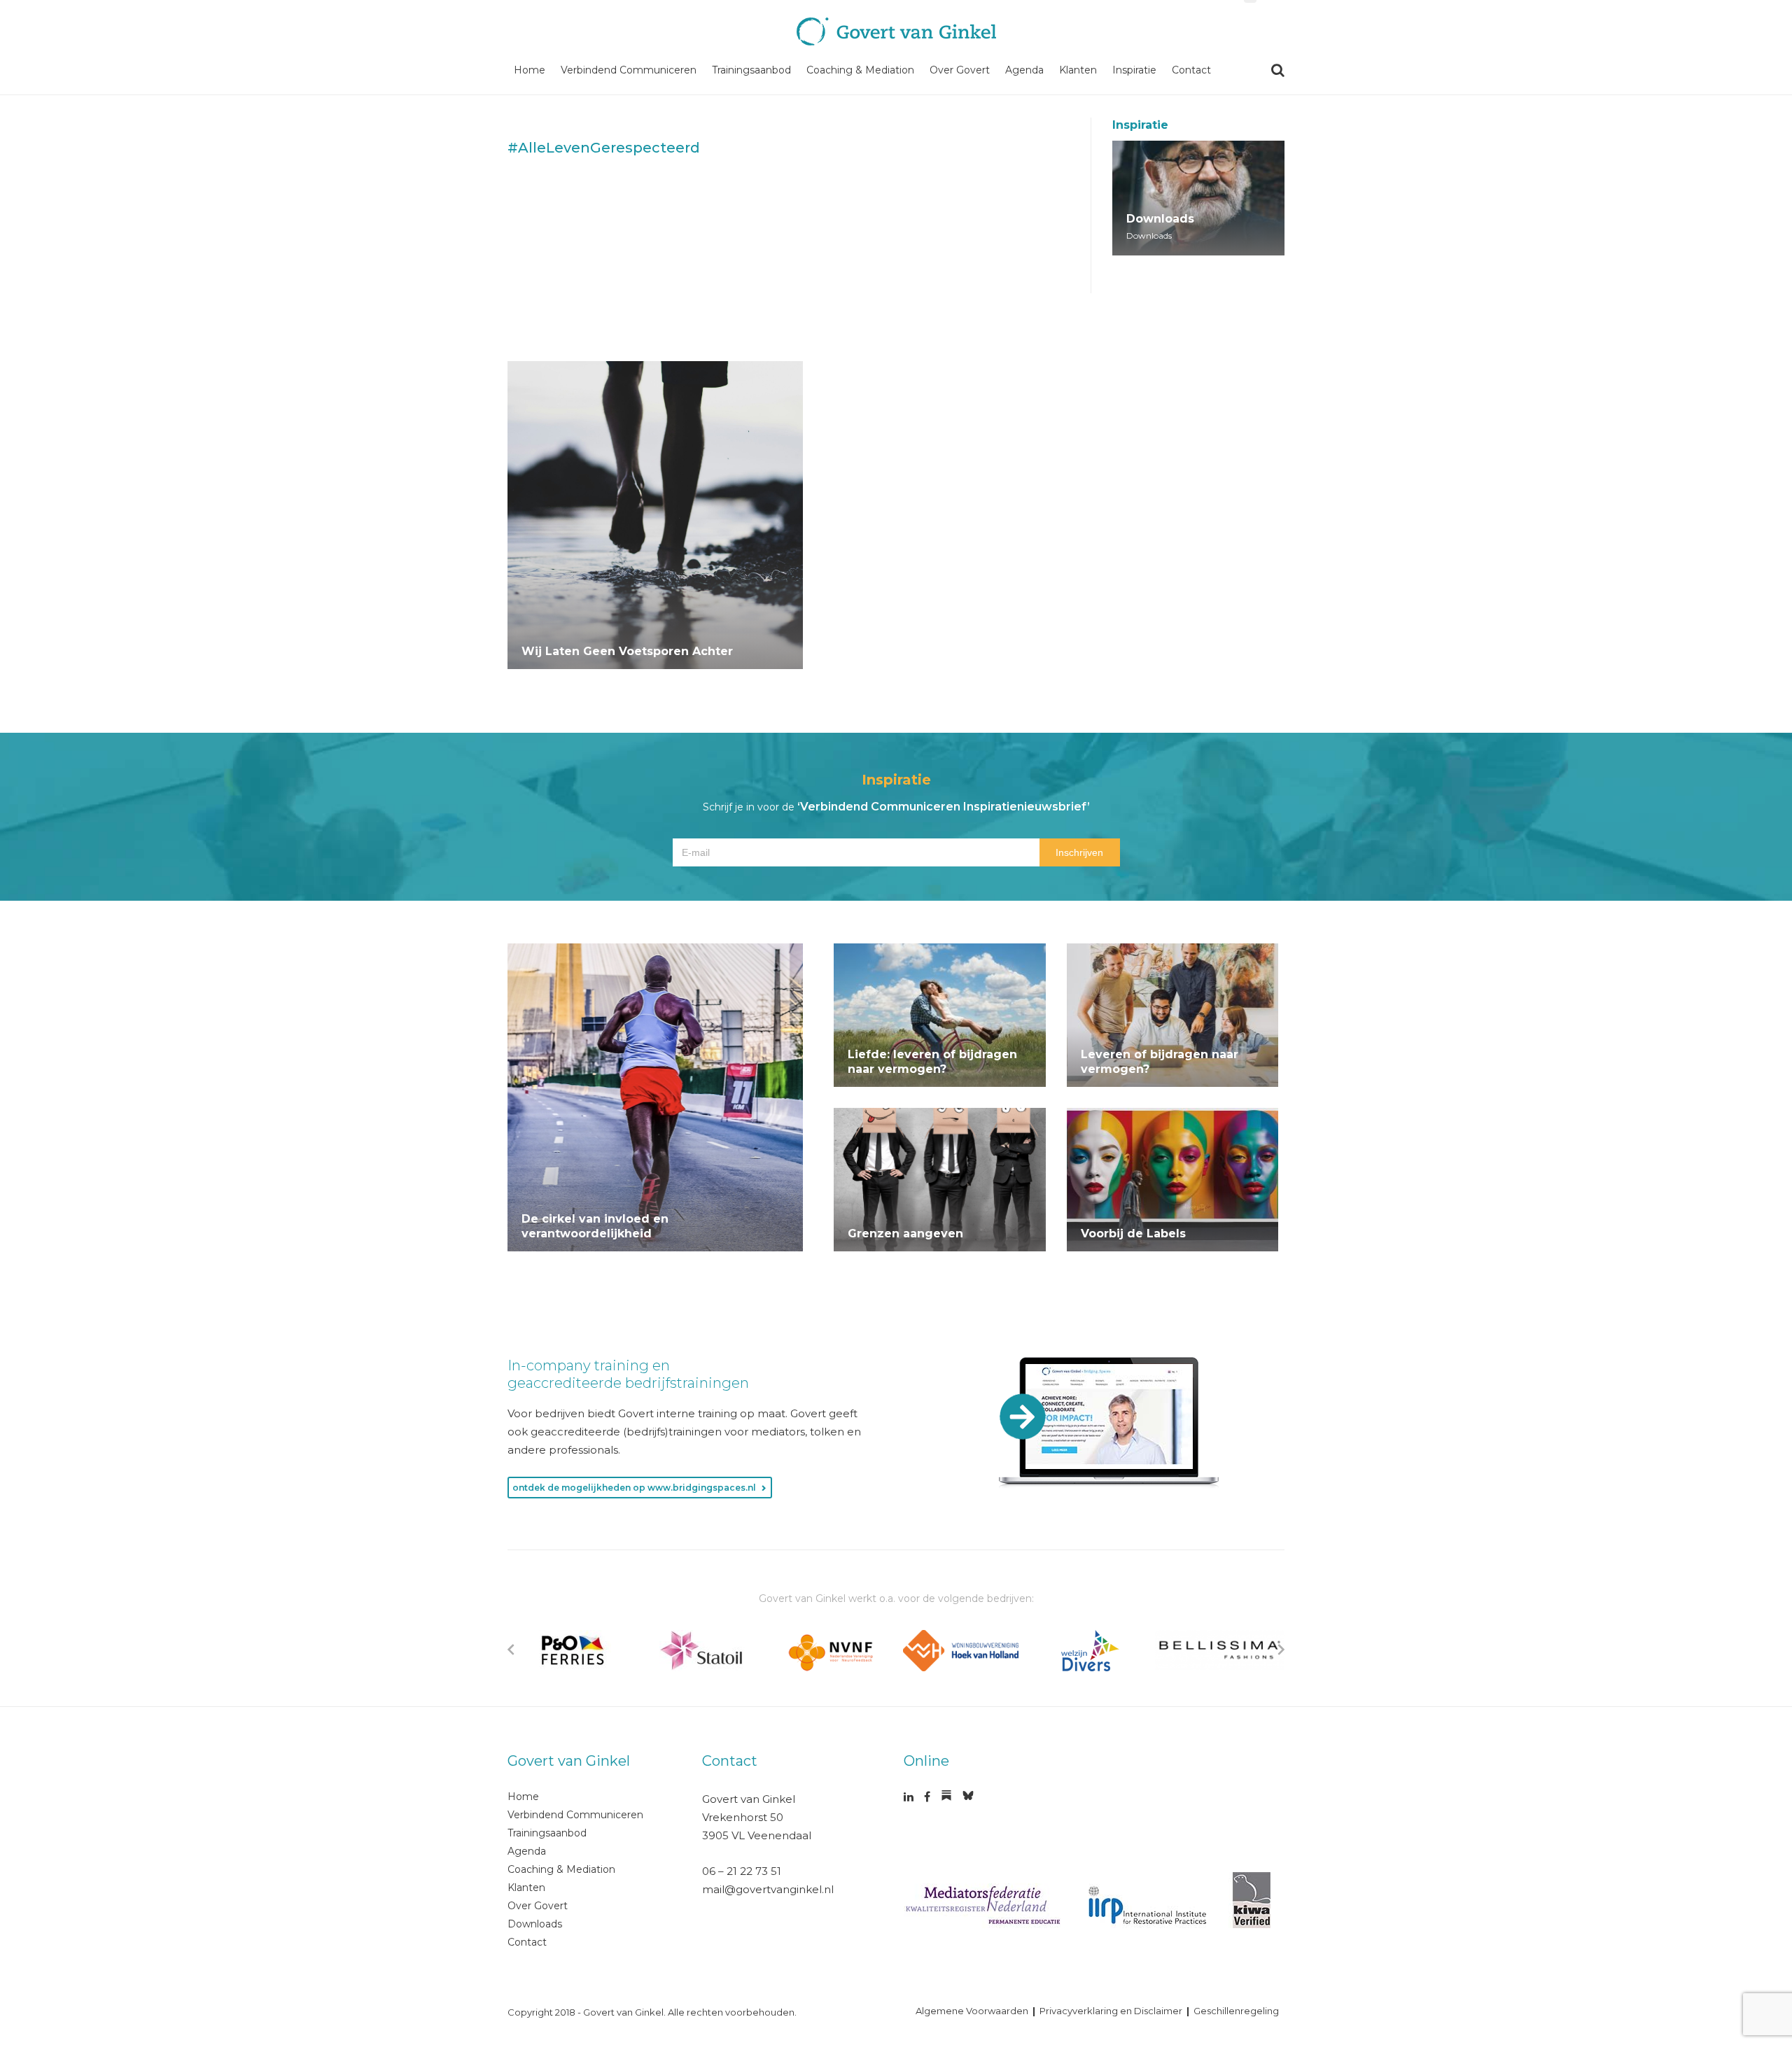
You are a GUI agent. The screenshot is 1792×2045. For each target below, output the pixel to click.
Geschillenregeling (1236, 2011)
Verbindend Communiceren (629, 70)
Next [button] (1281, 1650)
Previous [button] (511, 1650)
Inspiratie (1134, 70)
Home (530, 70)
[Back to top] (1739, 1925)
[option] (572, 1651)
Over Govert (960, 70)
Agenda (1024, 70)
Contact (1191, 70)
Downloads (535, 1924)
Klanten (1078, 70)
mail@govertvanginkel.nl (768, 1889)
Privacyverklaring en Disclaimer (1111, 2011)
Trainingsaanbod (751, 70)
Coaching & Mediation (860, 70)
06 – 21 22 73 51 (742, 1871)
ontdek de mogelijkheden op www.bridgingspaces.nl (634, 1488)
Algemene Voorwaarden (972, 2011)
